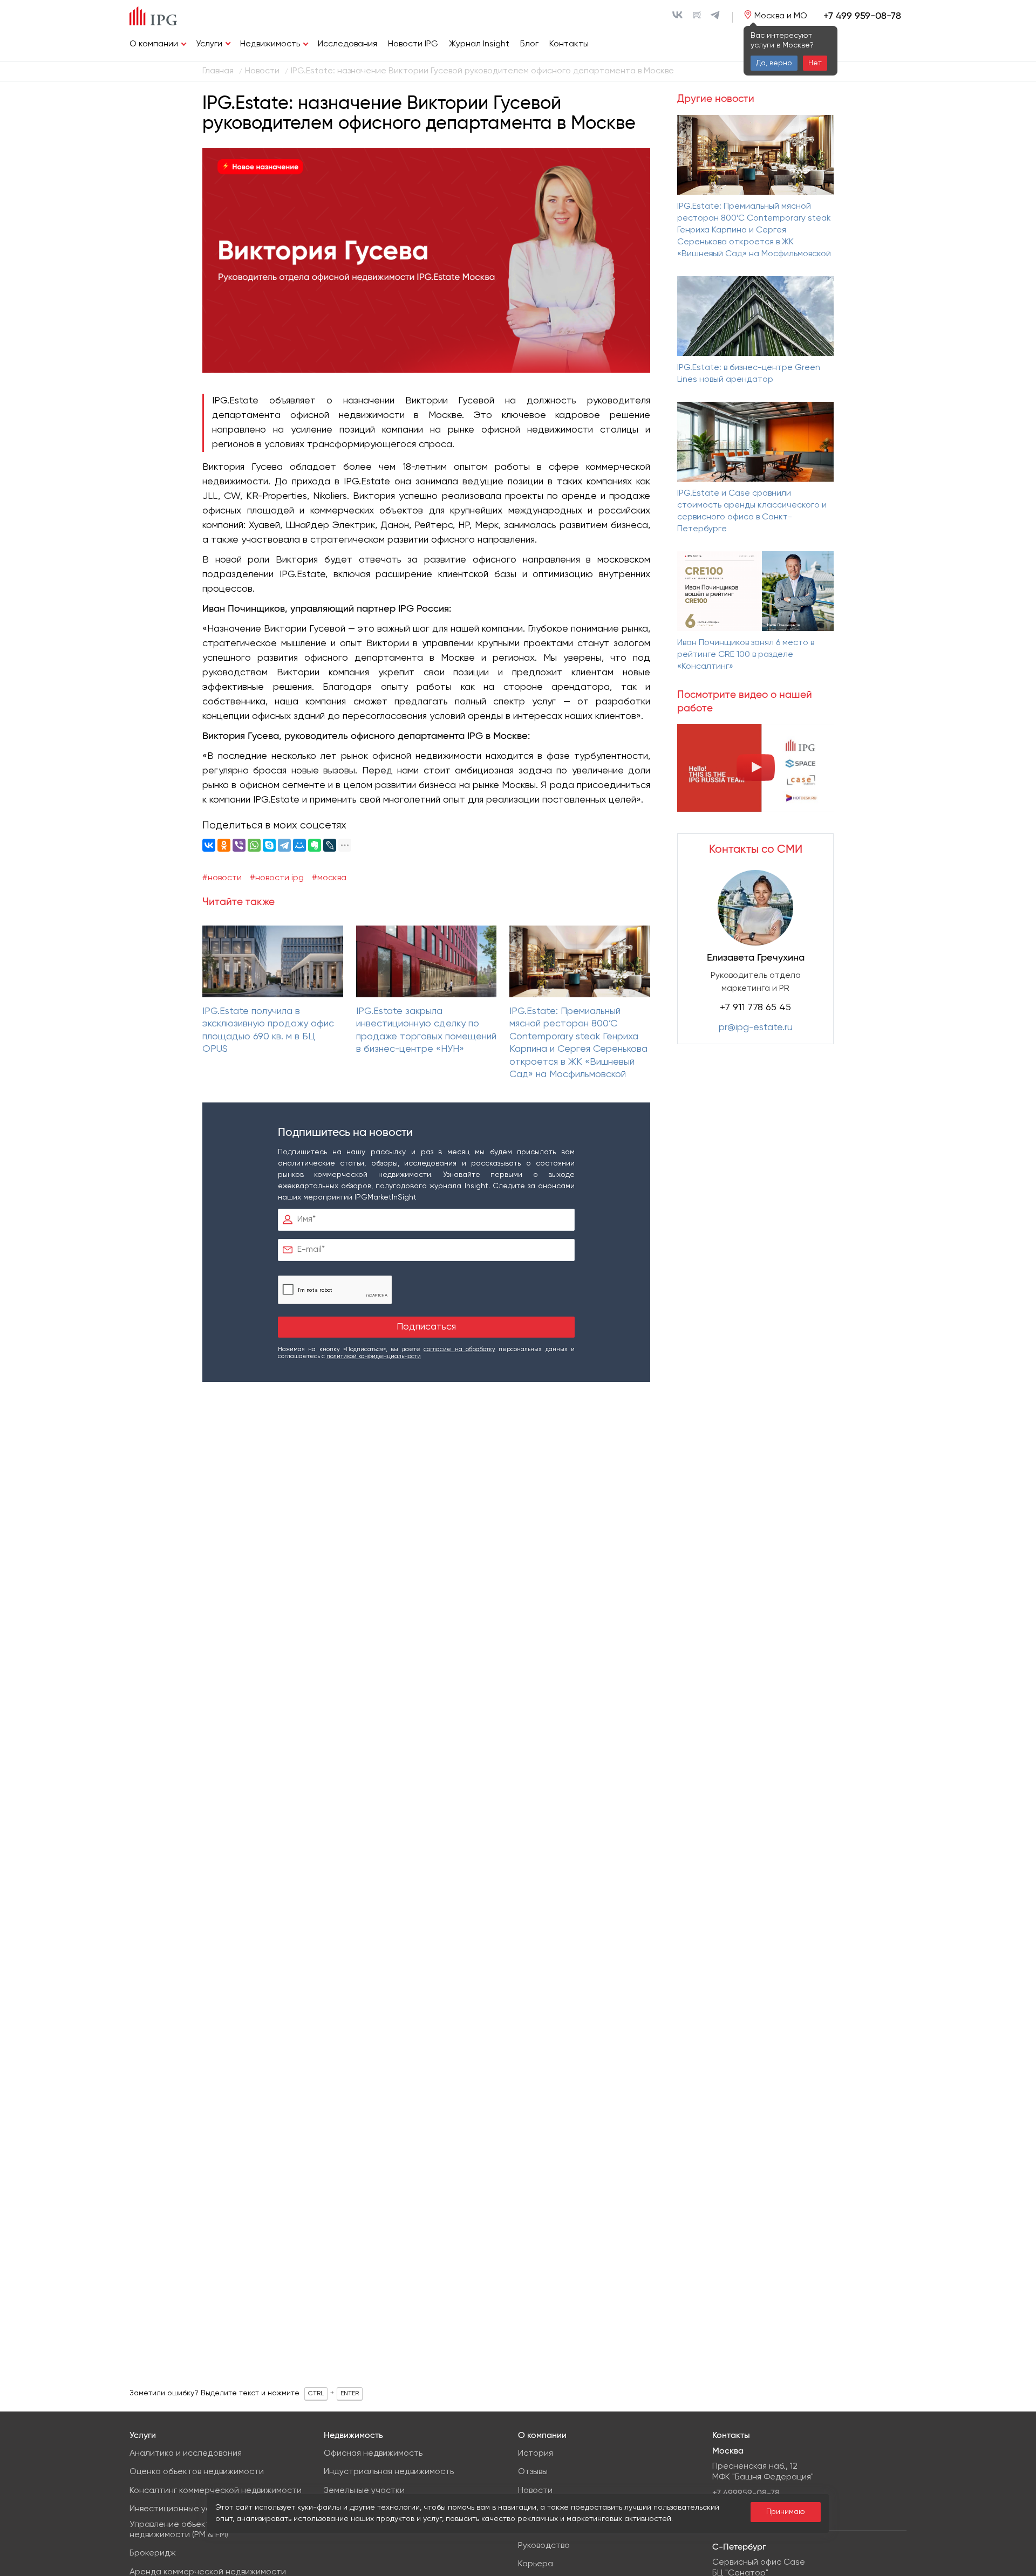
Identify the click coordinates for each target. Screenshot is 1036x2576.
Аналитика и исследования (186, 2454)
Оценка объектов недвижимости (197, 2472)
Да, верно (774, 63)
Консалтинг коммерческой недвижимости (216, 2491)
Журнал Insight (479, 44)
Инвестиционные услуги (179, 2509)
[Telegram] (284, 845)
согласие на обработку (459, 1349)
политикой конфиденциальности (374, 1356)
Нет (815, 63)
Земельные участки (364, 2491)
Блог (529, 44)
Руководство (544, 2546)
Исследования (347, 44)
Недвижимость (270, 44)
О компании (154, 44)
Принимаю (786, 2512)
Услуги (209, 44)
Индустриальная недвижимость (389, 2472)
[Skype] (269, 845)
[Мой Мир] (299, 845)
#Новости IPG (277, 878)
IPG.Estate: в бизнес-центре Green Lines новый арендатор (749, 374)
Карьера (536, 2564)
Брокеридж (153, 2553)
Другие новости (716, 99)
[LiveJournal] (330, 845)
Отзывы (533, 2472)
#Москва (329, 878)
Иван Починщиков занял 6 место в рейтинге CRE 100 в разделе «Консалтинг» (746, 655)
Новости (535, 2491)
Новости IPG (413, 44)
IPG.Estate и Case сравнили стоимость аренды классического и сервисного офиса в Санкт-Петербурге (752, 511)
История (536, 2454)
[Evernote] (315, 845)
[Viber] (239, 845)
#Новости (222, 878)
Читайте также (238, 902)
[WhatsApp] (254, 845)
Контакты (569, 44)
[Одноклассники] (224, 845)
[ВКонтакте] (209, 845)
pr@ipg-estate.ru (756, 1027)
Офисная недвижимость (373, 2454)
